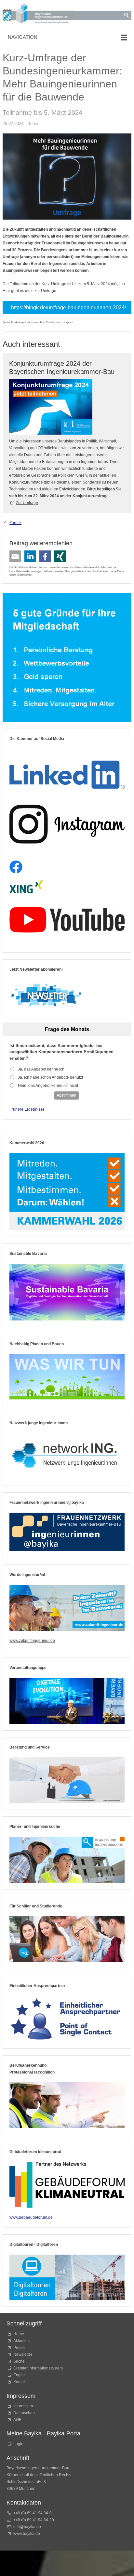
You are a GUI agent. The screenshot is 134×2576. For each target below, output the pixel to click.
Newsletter (23, 2354)
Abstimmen (67, 1095)
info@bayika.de (27, 2527)
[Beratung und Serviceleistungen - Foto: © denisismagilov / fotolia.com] (67, 1780)
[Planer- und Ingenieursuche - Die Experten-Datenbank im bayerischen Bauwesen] (67, 1860)
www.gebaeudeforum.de (31, 2217)
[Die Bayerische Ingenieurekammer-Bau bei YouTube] (67, 920)
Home (19, 2334)
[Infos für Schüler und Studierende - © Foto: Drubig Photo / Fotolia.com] (67, 1939)
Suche (20, 2361)
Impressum (23, 2406)
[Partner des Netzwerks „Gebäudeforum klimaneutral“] (67, 2185)
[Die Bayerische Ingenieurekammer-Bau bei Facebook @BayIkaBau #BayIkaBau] (16, 867)
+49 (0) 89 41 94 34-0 (33, 2513)
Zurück (15, 523)
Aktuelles (21, 2341)
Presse (20, 2348)
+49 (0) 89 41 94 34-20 (34, 2520)
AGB (17, 2420)
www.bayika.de (27, 2534)
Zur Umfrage (27, 503)
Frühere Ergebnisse (27, 1109)
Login (18, 2444)
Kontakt (20, 2382)
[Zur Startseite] (38, 15)
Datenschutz (25, 575)
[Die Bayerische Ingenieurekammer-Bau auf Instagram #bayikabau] (67, 824)
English (20, 2375)
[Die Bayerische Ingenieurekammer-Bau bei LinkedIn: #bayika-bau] (67, 772)
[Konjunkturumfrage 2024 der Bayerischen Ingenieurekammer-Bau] (51, 407)
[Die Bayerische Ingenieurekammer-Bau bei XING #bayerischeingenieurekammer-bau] (26, 887)
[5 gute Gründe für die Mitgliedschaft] (67, 657)
